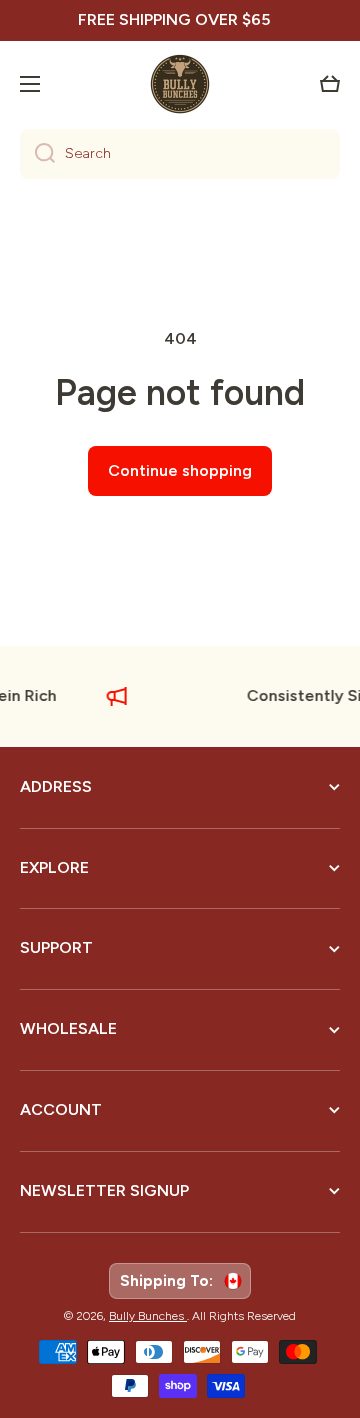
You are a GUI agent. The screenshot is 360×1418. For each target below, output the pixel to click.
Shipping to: (170, 1281)
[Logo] (180, 84)
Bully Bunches (148, 1316)
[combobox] (180, 154)
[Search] (37, 154)
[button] (330, 84)
